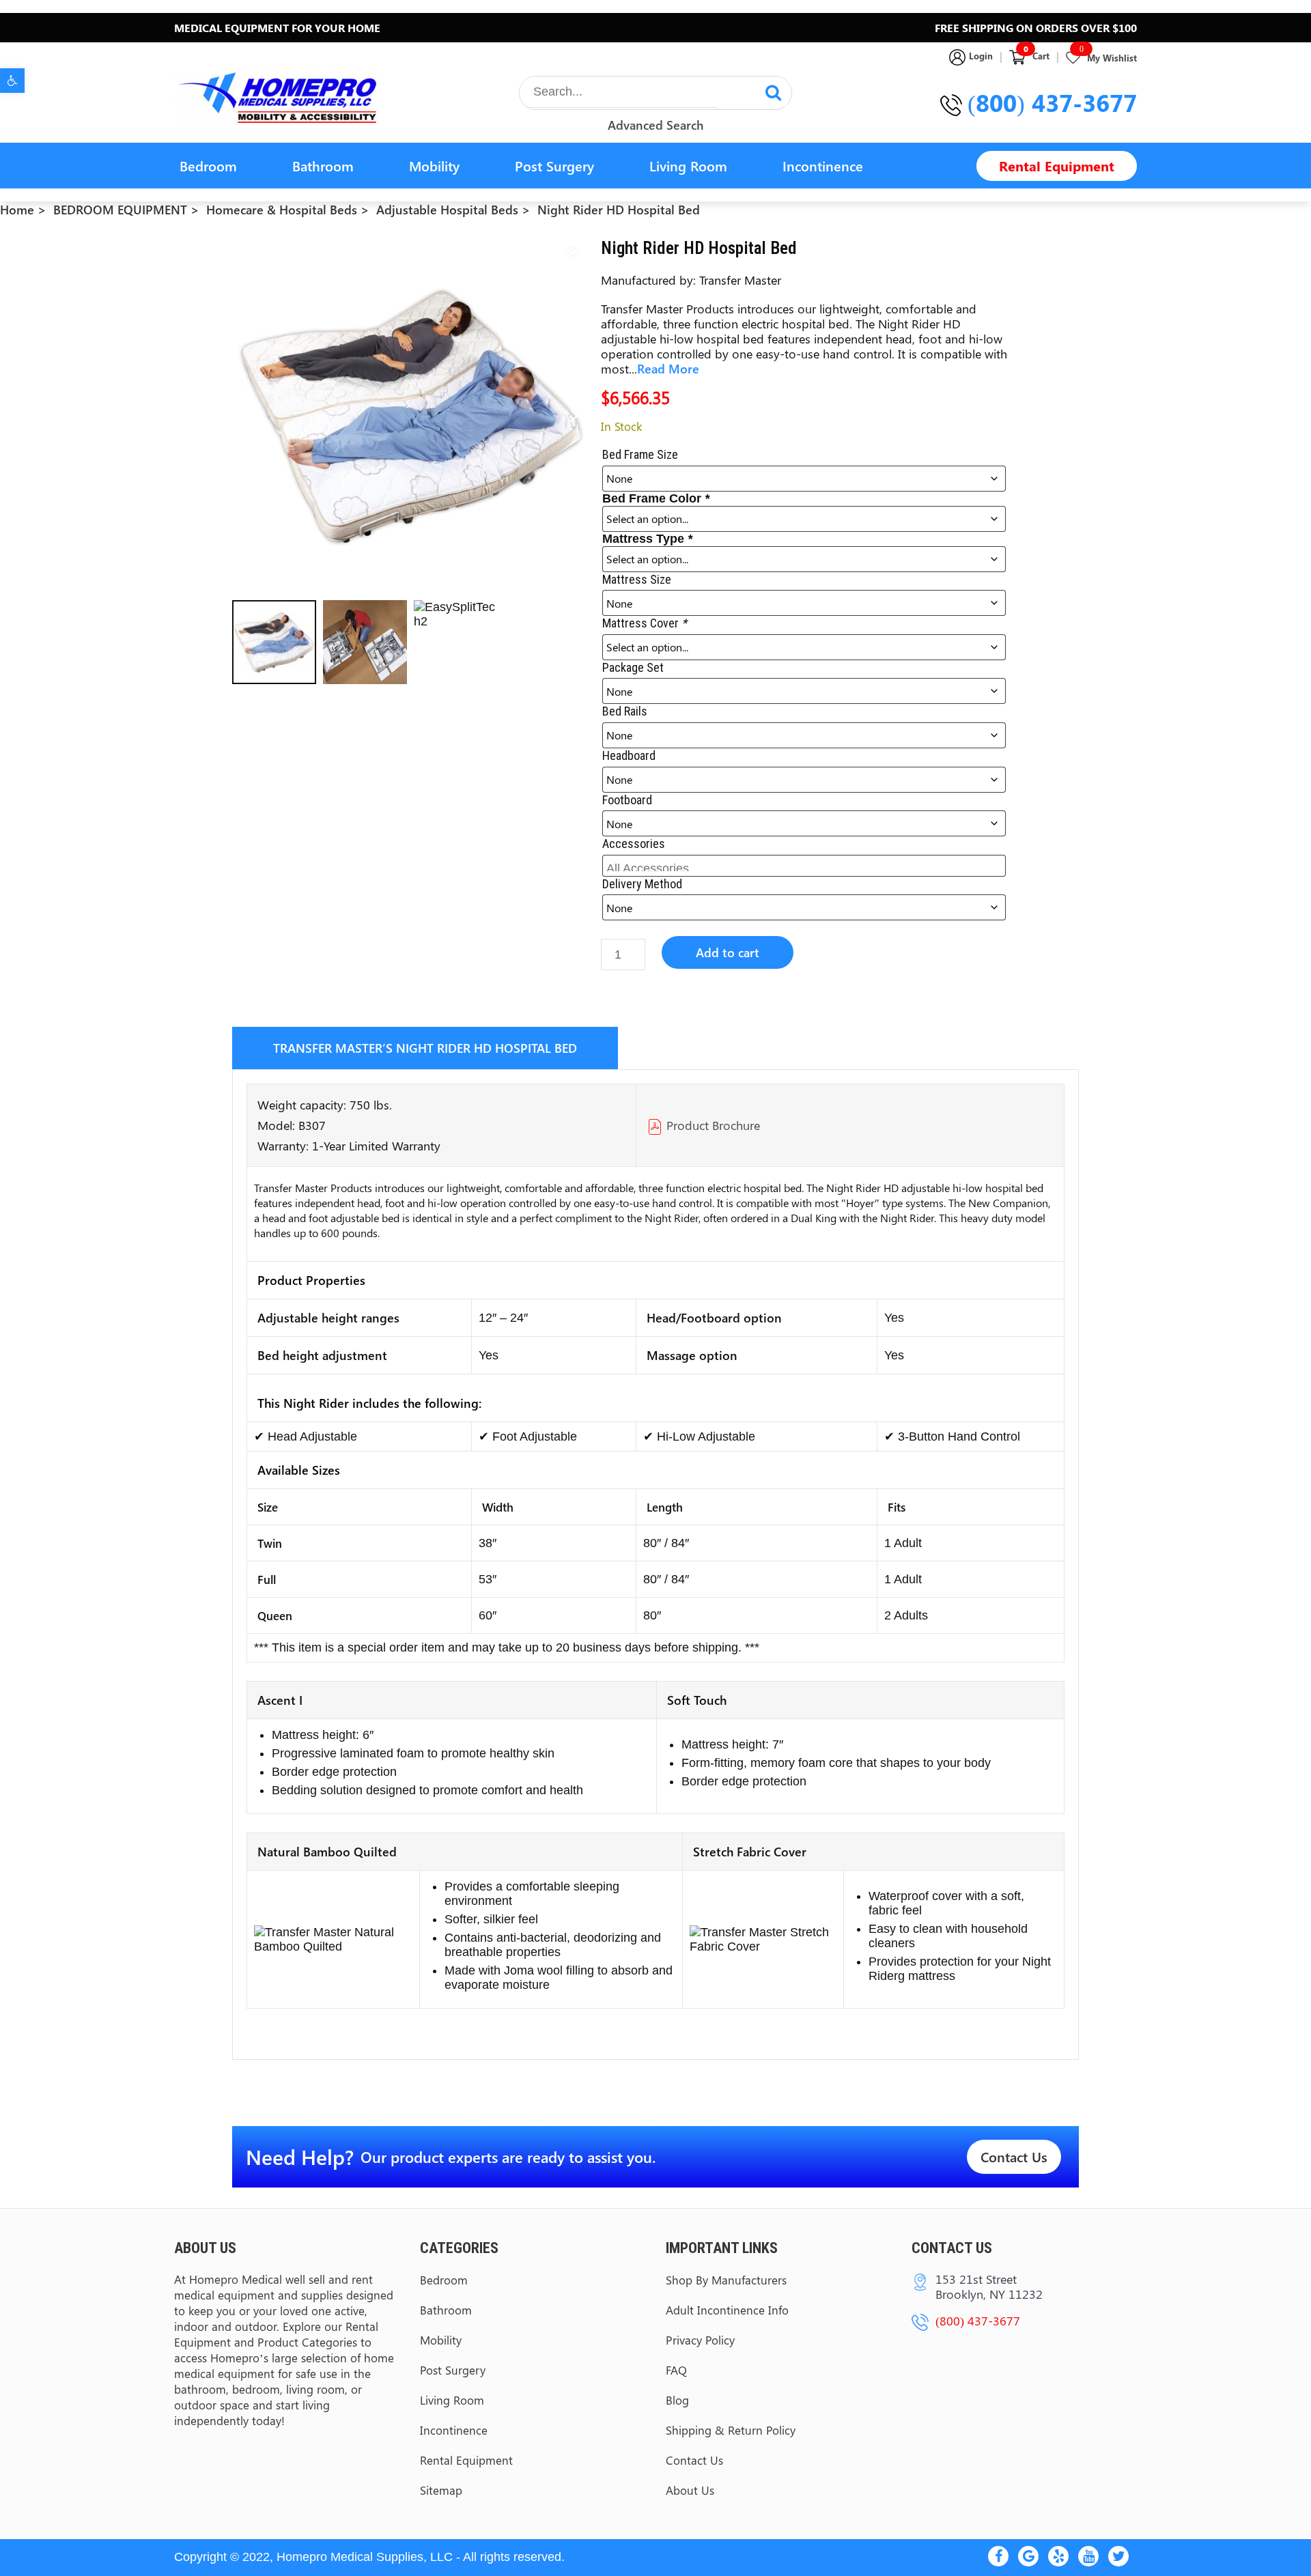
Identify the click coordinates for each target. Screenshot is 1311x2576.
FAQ (676, 2370)
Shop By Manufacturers (726, 2280)
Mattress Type (647, 539)
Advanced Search (655, 125)
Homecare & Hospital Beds (282, 210)
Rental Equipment (1057, 166)
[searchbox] (806, 865)
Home (17, 210)
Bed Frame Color (656, 498)
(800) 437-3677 (1052, 102)
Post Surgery (554, 166)
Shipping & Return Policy (731, 2430)
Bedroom (208, 166)
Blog (677, 2400)
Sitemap (441, 2490)
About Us (690, 2490)
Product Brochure (713, 1125)
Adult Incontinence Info (727, 2310)
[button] (12, 81)
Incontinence (823, 166)
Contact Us (1014, 2156)
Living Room (688, 166)
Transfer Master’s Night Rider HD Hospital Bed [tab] (425, 1048)
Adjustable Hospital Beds (447, 210)
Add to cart (728, 952)
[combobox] (804, 866)
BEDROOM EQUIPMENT (120, 210)
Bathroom (323, 166)
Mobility (434, 166)
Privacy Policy (700, 2340)
